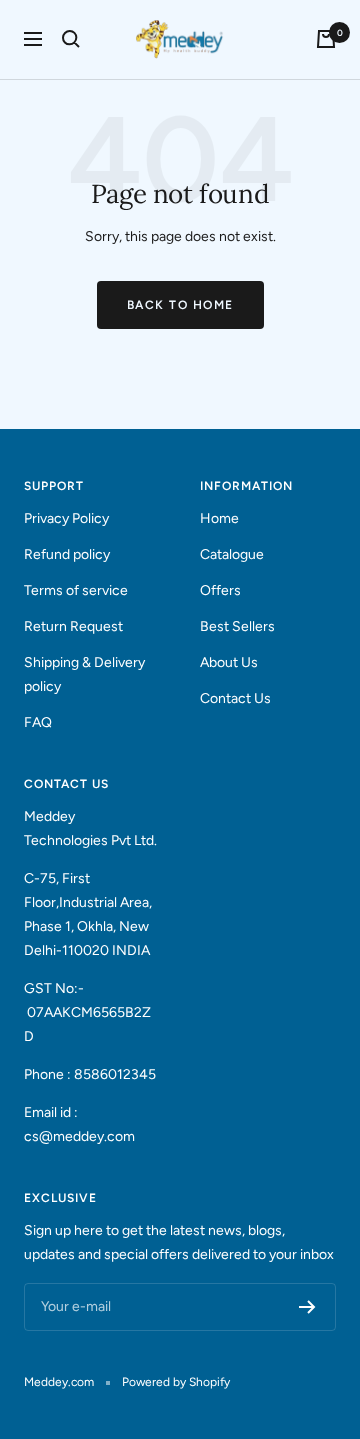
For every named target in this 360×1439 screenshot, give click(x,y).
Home (219, 518)
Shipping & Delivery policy (84, 674)
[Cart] (326, 39)
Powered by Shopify (176, 1382)
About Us (229, 662)
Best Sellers (237, 626)
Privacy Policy (66, 518)
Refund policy (67, 554)
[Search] (71, 39)
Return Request (73, 626)
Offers (220, 590)
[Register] (307, 1307)
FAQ (38, 722)
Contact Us (235, 698)
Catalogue (232, 554)
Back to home (180, 305)
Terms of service (76, 590)
